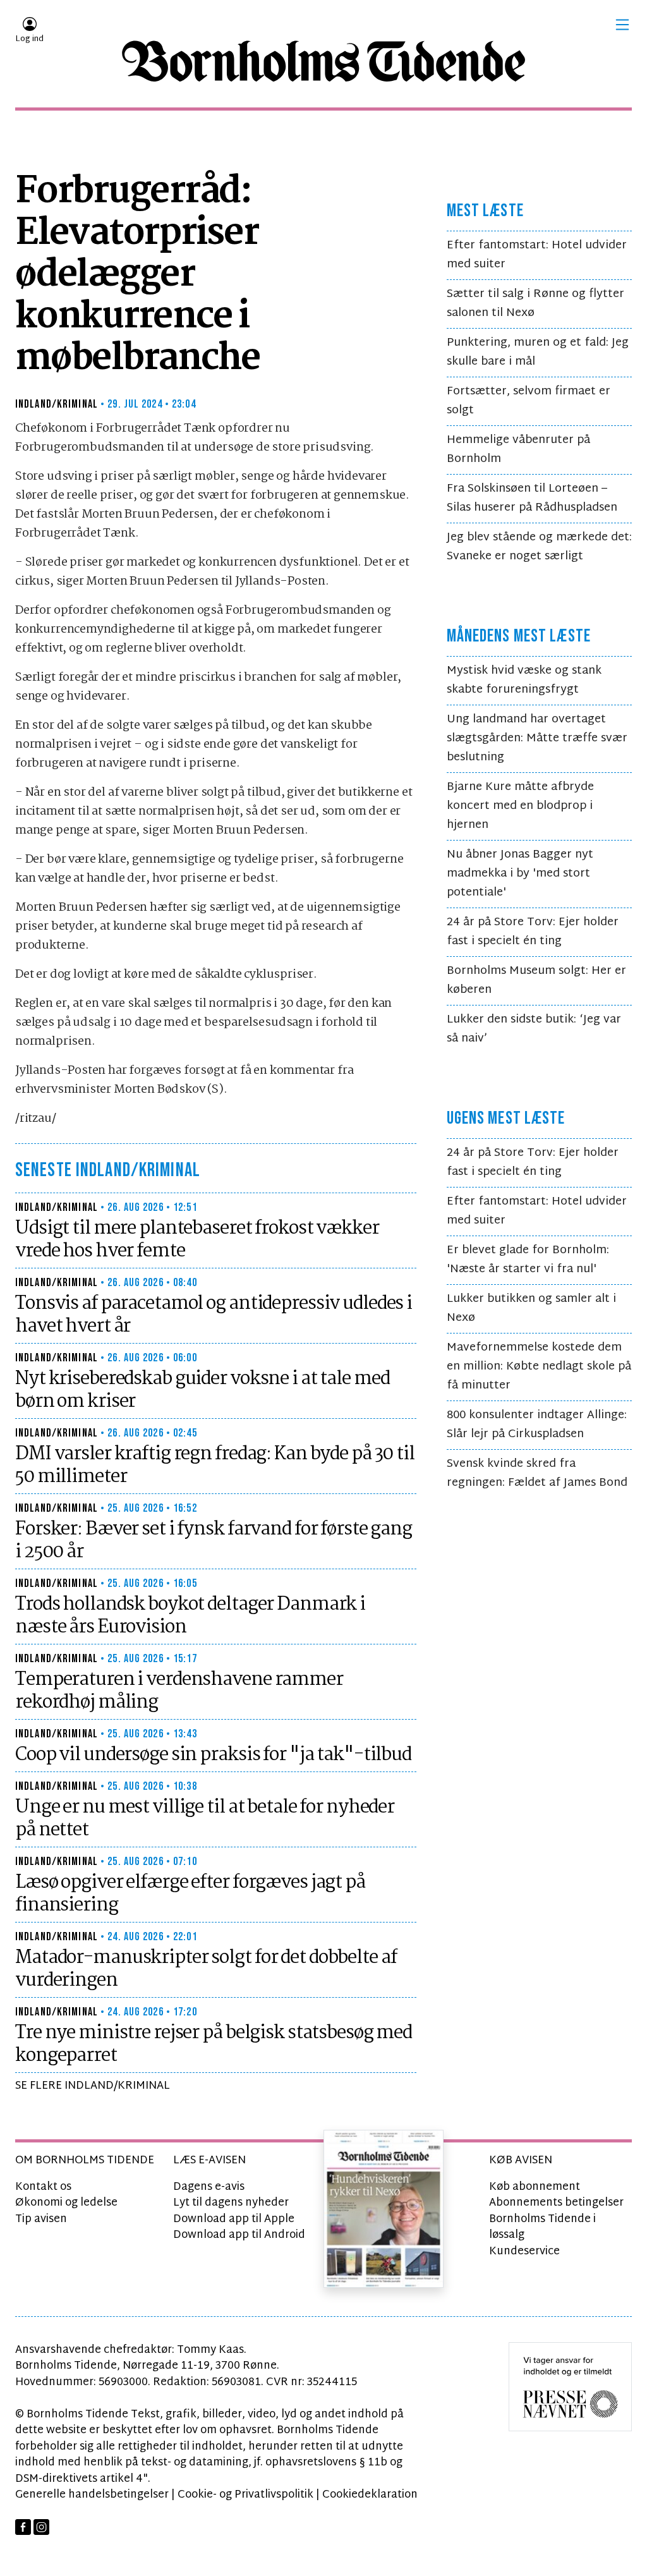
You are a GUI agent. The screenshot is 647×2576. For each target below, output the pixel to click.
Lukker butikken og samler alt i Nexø (531, 1309)
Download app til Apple (234, 2219)
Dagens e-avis (209, 2187)
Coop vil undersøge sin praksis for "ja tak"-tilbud (213, 1755)
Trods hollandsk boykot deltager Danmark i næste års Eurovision (190, 1616)
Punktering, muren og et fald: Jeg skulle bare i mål (538, 352)
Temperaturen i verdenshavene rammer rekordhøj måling (179, 1691)
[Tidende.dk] (323, 61)
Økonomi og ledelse (66, 2203)
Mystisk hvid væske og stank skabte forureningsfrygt (524, 680)
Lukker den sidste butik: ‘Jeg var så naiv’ (534, 1029)
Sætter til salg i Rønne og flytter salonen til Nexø (535, 304)
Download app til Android (239, 2235)
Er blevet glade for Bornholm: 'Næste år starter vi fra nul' (528, 1260)
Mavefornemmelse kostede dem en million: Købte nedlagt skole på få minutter (539, 1367)
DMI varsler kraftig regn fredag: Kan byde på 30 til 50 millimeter (215, 1466)
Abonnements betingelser (556, 2203)
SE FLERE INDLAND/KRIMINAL (93, 2086)
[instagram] (41, 2527)
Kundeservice (524, 2251)
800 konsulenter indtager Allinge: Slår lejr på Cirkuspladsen (537, 1425)
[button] (622, 25)
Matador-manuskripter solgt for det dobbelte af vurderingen (206, 1969)
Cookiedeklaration (370, 2495)
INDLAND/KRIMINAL (57, 404)
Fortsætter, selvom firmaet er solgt (529, 401)
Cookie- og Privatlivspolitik (245, 2495)
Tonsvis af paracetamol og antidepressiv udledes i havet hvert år (214, 1315)
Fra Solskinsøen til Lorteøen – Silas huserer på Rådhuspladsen (532, 498)
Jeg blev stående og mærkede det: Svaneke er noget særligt (539, 547)
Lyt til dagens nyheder (231, 2203)
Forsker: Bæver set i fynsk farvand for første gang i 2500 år (214, 1541)
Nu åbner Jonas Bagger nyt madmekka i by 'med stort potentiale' (520, 874)
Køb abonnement (535, 2187)
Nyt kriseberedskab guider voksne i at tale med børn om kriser (202, 1390)
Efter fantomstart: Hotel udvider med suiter (537, 255)
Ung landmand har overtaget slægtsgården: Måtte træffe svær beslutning (537, 738)
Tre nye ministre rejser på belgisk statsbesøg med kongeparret (214, 2044)
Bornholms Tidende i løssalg (542, 2227)
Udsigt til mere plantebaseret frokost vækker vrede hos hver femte (197, 1240)
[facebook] (23, 2527)
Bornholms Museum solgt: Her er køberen (536, 981)
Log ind (29, 39)
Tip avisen (41, 2219)
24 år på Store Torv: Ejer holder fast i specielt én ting (533, 932)
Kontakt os (43, 2187)
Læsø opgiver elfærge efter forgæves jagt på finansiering (190, 1894)
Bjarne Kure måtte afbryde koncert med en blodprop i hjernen (520, 806)
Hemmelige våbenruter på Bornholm (518, 450)
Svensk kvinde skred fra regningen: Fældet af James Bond (537, 1473)
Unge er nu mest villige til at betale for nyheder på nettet (205, 1819)
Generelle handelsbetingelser (92, 2495)
